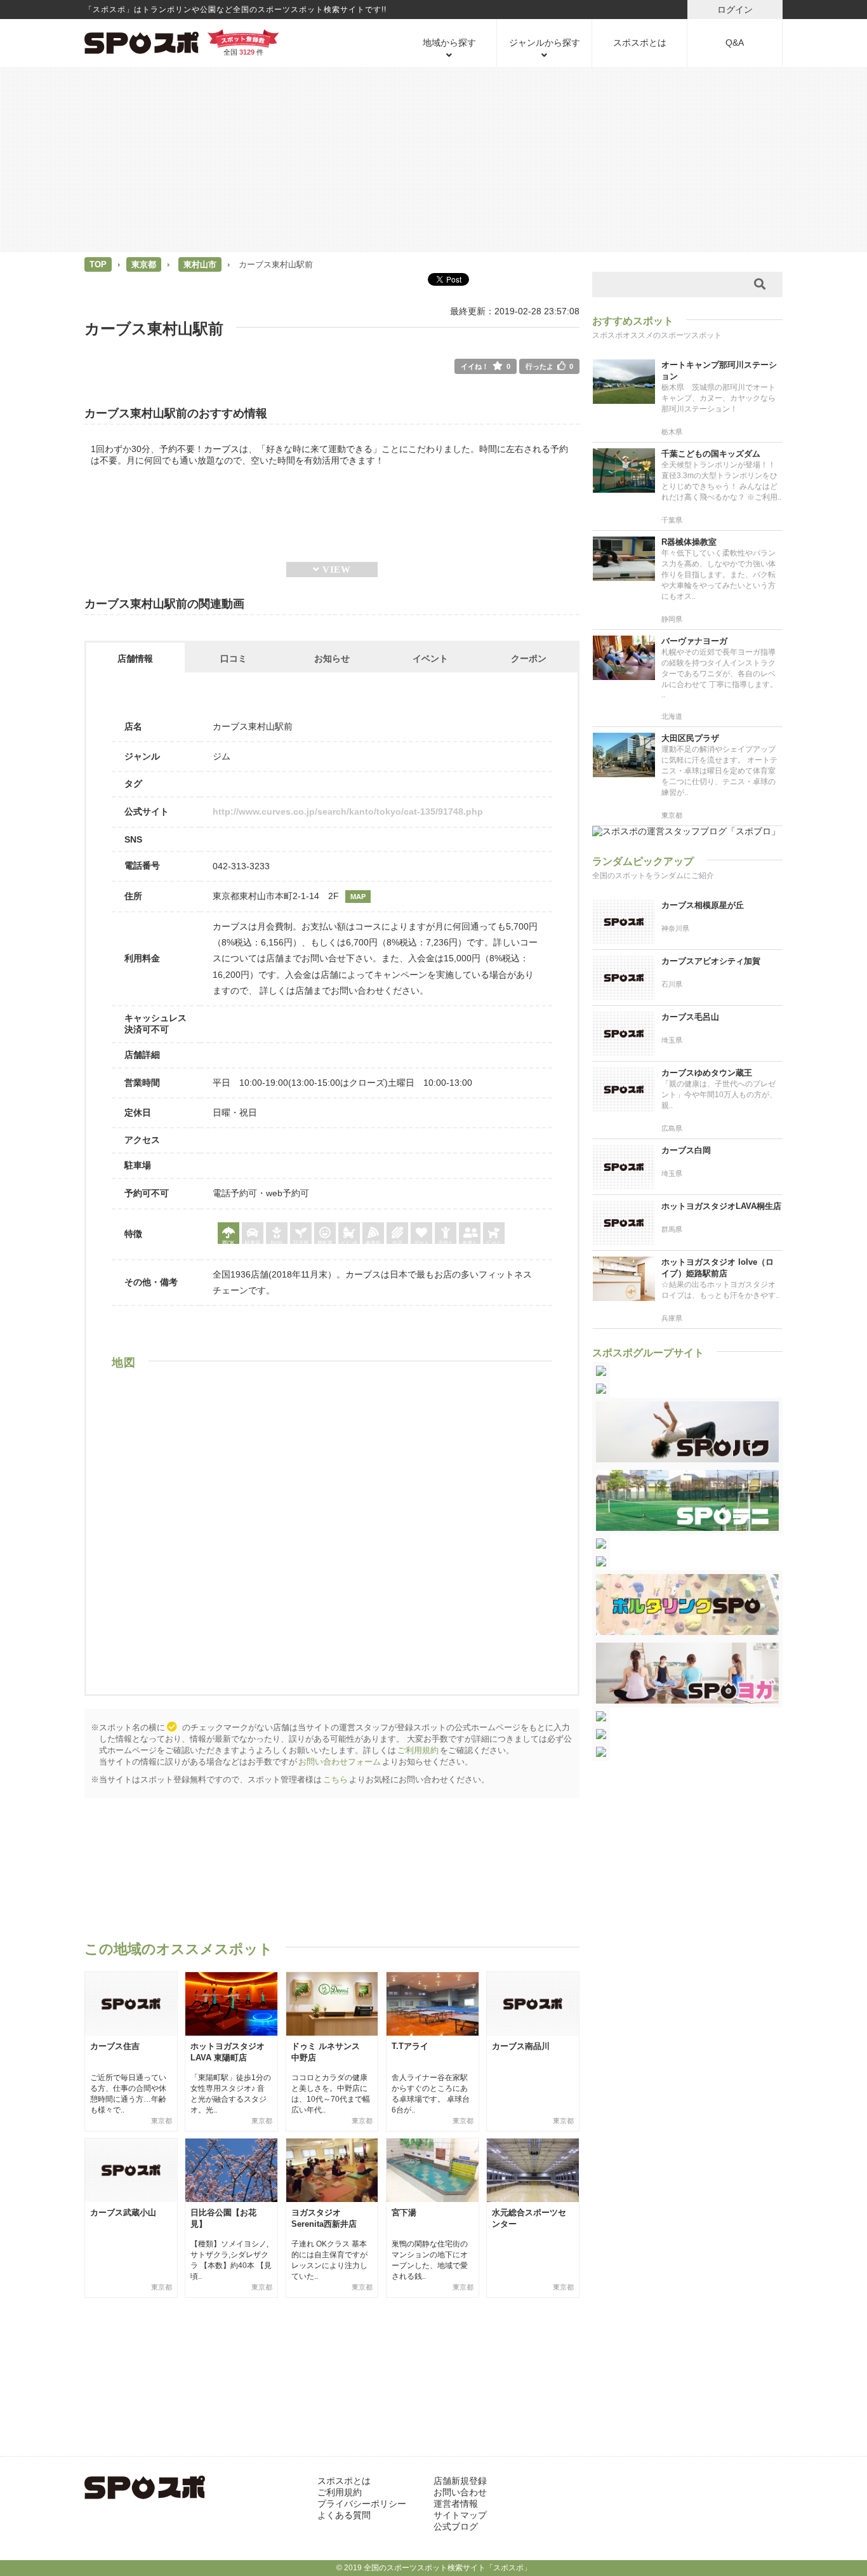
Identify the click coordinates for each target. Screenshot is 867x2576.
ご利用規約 (418, 1750)
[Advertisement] (433, 159)
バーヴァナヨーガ (694, 641)
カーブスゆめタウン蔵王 (707, 1073)
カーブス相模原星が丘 (703, 905)
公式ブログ (456, 2526)
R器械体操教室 (689, 542)
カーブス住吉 (115, 2046)
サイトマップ (460, 2515)
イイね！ (486, 366)
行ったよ (549, 366)
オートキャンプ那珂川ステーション (719, 370)
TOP (98, 264)
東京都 (144, 264)
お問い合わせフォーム (340, 1762)
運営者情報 (456, 2504)
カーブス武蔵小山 (123, 2212)
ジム (222, 756)
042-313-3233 (241, 866)
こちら (335, 1779)
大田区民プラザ (690, 738)
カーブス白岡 (686, 1150)
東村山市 (200, 264)
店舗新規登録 (460, 2481)
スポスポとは (640, 43)
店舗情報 (135, 658)
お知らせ (332, 658)
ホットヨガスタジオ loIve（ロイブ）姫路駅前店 (718, 1268)
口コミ (234, 658)
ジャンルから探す (545, 43)
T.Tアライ (410, 2046)
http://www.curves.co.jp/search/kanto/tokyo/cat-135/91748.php (348, 811)
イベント (430, 658)
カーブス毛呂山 (690, 1017)
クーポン (529, 658)
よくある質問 (344, 2515)
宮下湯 (404, 2212)
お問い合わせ (460, 2492)
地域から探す (449, 43)
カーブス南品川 (521, 2046)
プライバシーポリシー (362, 2504)
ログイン (735, 10)
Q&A (735, 43)
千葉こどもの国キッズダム (711, 454)
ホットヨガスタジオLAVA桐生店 (721, 1206)
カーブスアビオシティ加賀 (711, 961)
